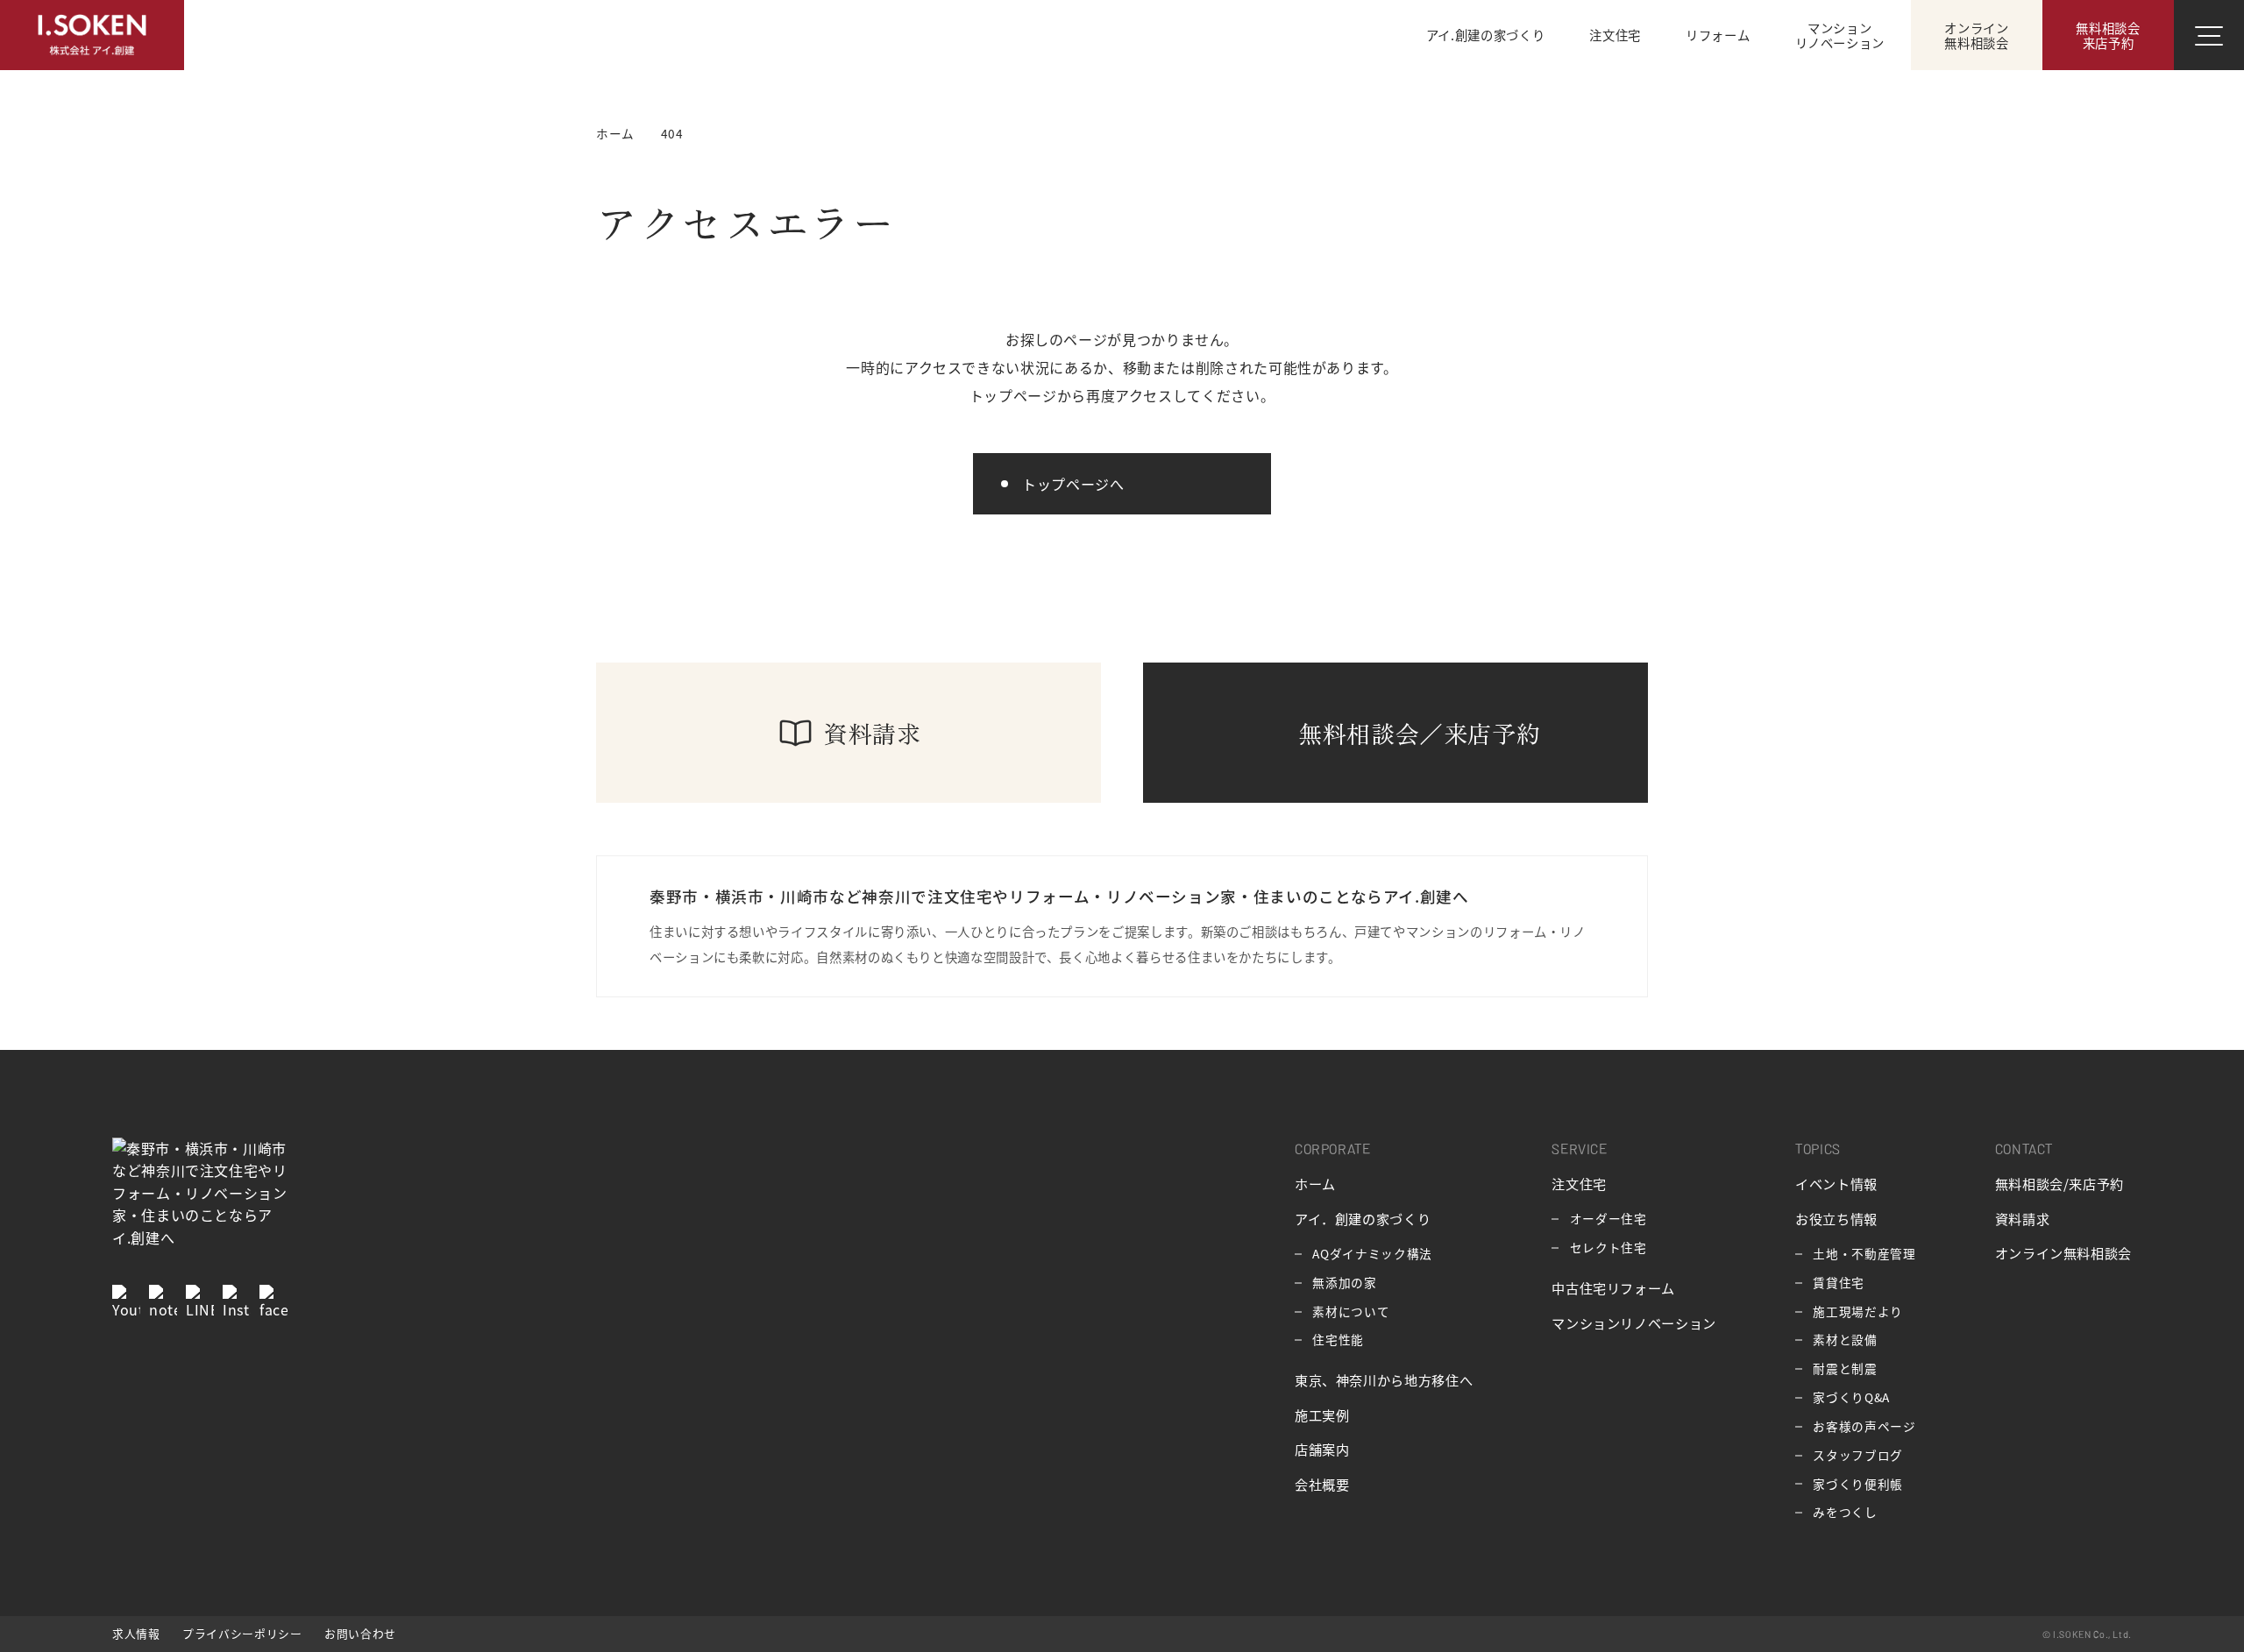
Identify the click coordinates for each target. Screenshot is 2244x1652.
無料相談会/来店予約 (2059, 1183)
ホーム (1315, 1183)
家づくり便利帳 (1857, 1484)
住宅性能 (1338, 1339)
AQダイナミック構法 (1372, 1253)
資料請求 (2023, 1218)
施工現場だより (1857, 1311)
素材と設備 (1845, 1339)
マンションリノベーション (1634, 1322)
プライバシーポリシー (242, 1633)
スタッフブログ (1857, 1455)
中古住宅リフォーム (1613, 1287)
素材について (1351, 1311)
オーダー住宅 (1608, 1218)
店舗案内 (1322, 1449)
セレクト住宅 (1608, 1247)
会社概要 (1322, 1484)
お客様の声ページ (1864, 1426)
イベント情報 (1836, 1183)
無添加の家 (1344, 1282)
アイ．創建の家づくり (1363, 1218)
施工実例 (1322, 1414)
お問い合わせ (360, 1633)
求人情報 (136, 1633)
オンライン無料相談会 (2063, 1252)
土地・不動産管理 (1864, 1253)
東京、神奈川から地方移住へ (1384, 1379)
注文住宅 (1579, 1183)
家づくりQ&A (1851, 1397)
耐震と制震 (1845, 1368)
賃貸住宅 (1839, 1282)
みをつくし (1845, 1512)
